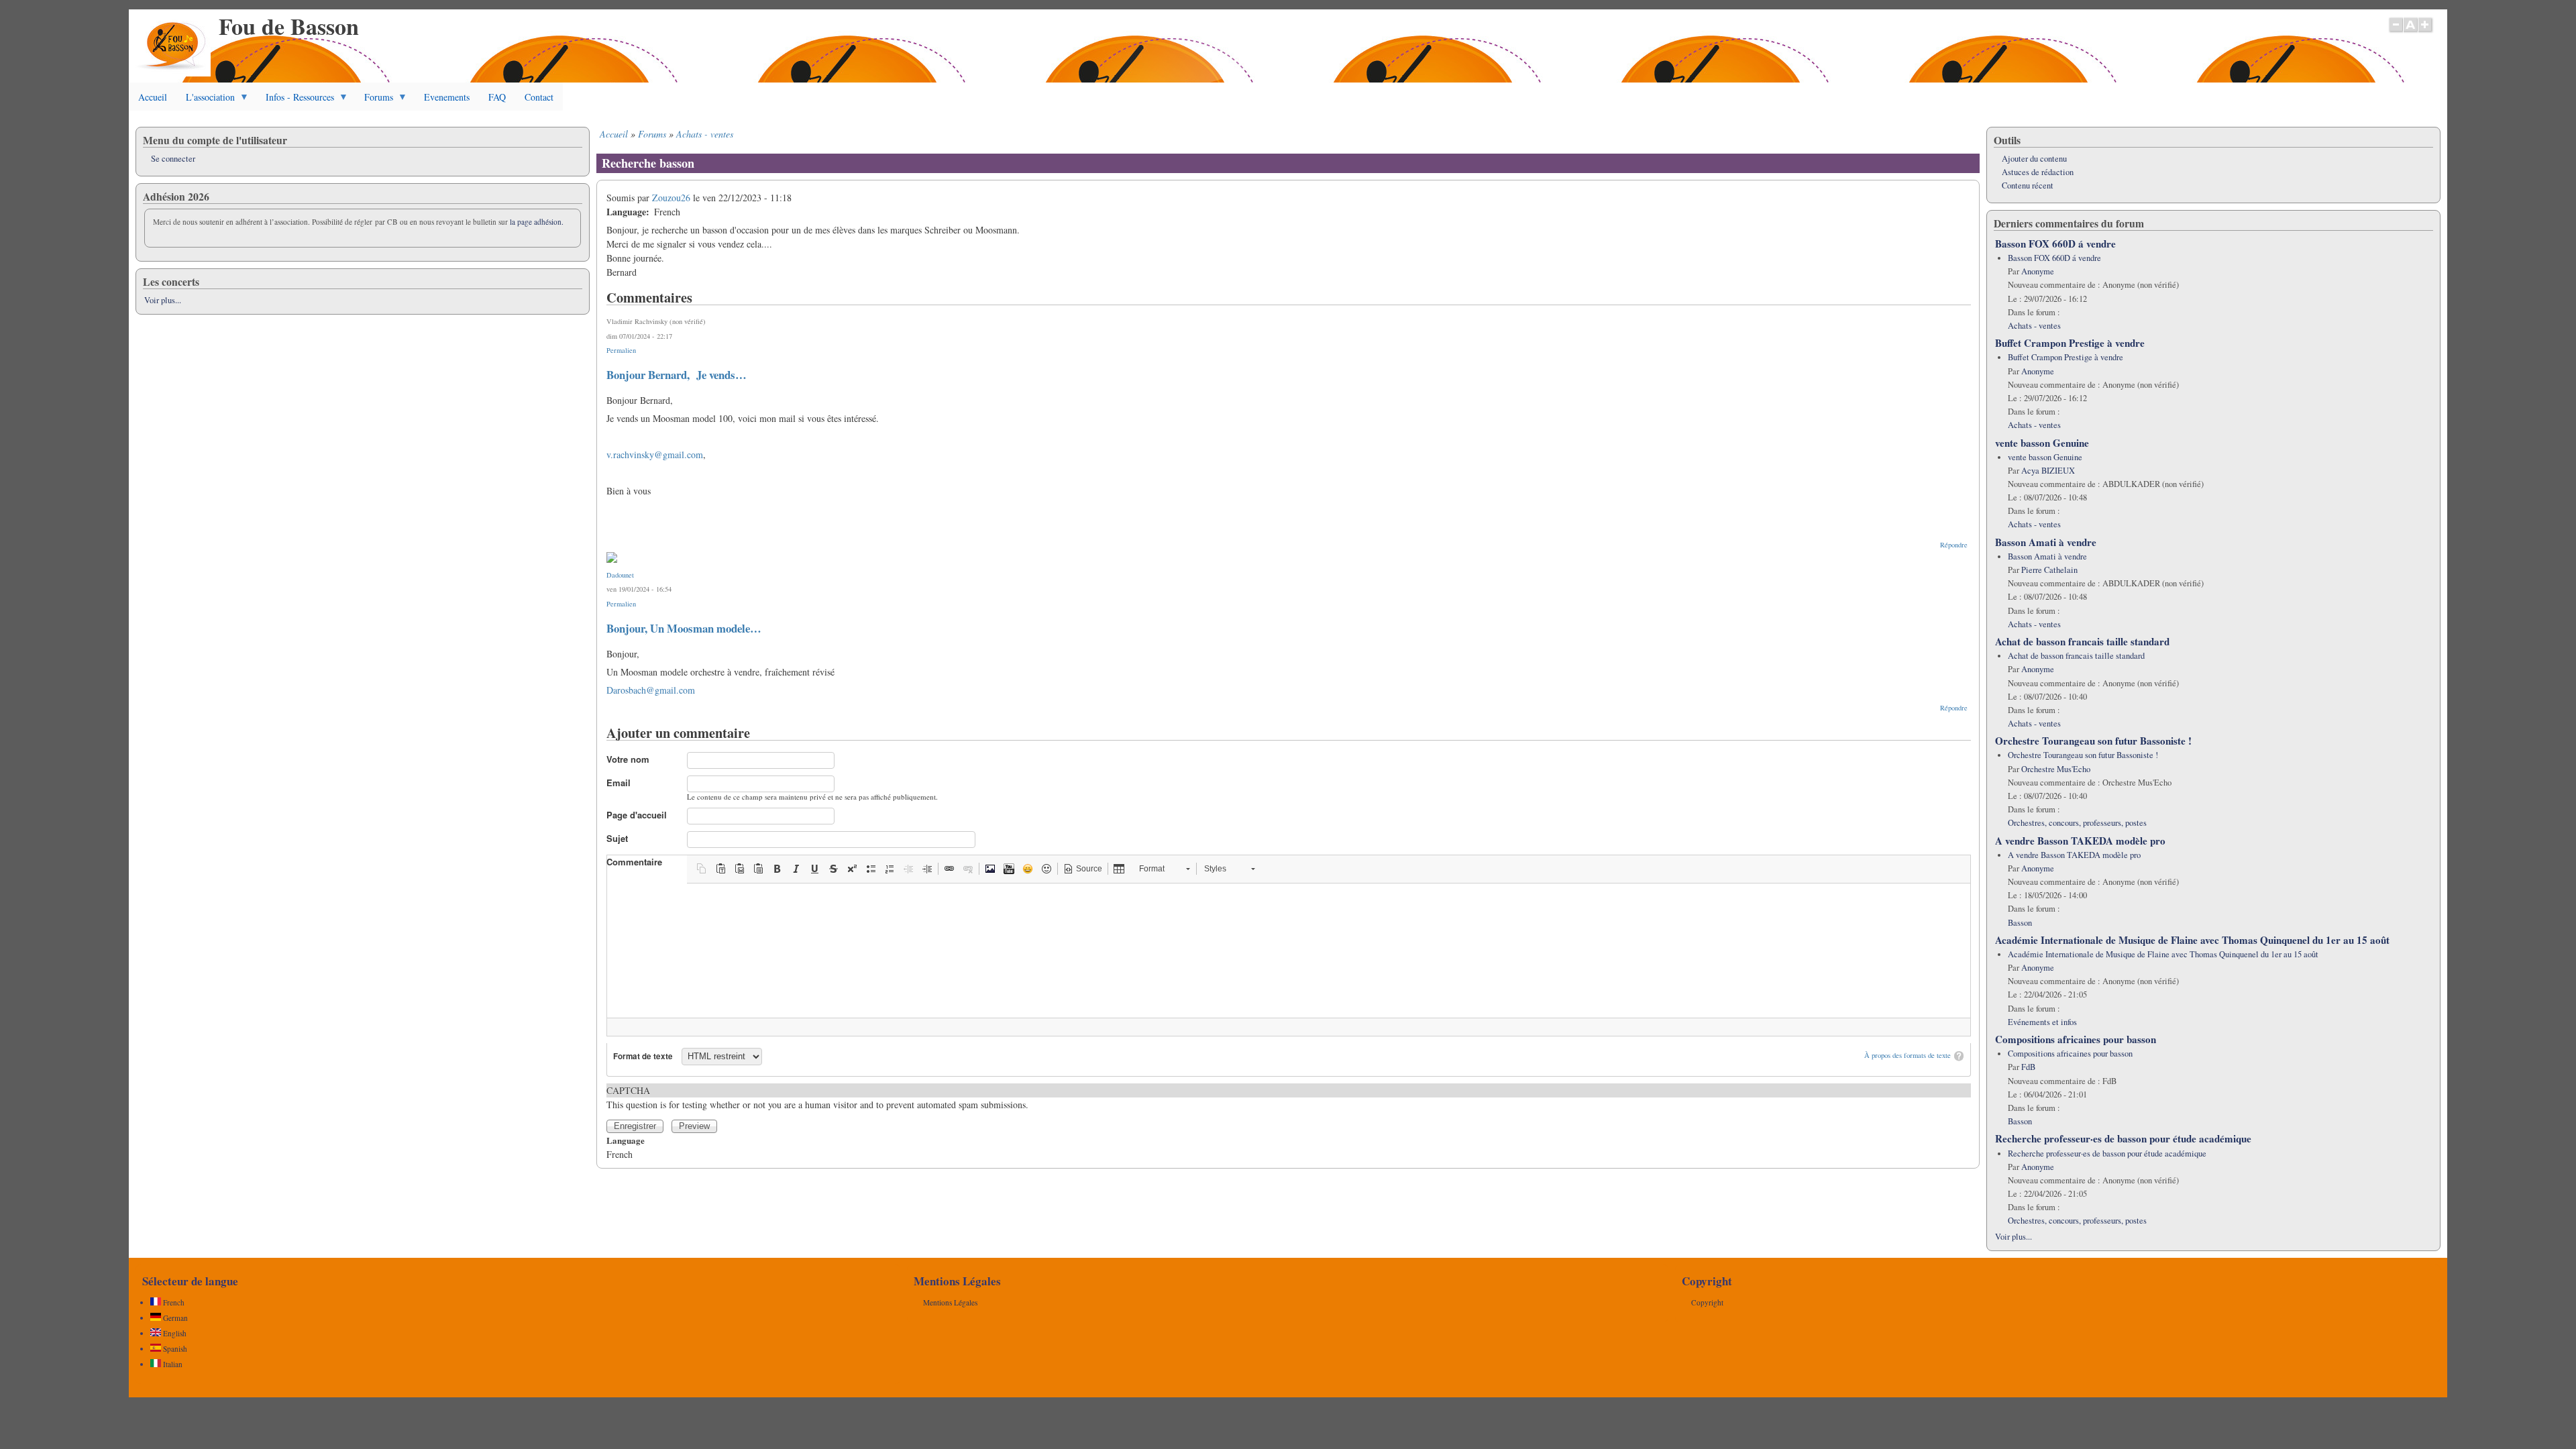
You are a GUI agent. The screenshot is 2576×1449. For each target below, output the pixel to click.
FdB (2028, 1067)
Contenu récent (2028, 185)
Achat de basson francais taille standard (2082, 641)
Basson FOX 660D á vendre (2055, 244)
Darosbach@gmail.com (651, 690)
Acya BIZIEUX (2048, 471)
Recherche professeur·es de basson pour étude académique (2123, 1138)
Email (619, 783)
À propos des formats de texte (1908, 1055)
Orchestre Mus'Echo (2056, 769)
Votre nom (628, 759)
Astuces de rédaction (2038, 172)
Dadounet (620, 575)
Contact (539, 97)
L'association (206, 101)
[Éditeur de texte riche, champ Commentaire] (1289, 951)
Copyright (1707, 1302)
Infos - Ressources (295, 101)
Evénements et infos (2042, 1022)
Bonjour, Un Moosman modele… (684, 628)
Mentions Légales (950, 1302)
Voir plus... (163, 300)
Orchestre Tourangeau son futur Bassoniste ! (2093, 741)
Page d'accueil (637, 815)
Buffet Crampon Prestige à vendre (2070, 343)
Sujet (617, 838)
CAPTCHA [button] (628, 1090)
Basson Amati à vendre (2046, 542)
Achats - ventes (705, 134)
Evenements (447, 97)
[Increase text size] (2426, 32)
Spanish (174, 1349)
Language (626, 1140)
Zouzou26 (671, 198)
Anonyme (2038, 271)
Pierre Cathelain (2049, 570)
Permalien (621, 350)
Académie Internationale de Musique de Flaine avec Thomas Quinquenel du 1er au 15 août (2192, 940)
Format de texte (643, 1056)
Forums (374, 101)
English (174, 1333)
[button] (702, 869)
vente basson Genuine (2042, 443)
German (174, 1318)
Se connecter (173, 159)
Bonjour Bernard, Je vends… (677, 375)
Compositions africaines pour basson (2076, 1039)
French (173, 1302)
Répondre (1954, 545)
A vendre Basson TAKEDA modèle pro (2080, 841)
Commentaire (634, 862)
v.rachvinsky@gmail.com (655, 454)
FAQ (497, 97)
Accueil (153, 97)
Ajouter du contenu (2034, 159)
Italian (172, 1364)
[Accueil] (173, 73)
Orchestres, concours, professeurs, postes (2077, 823)
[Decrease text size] (2396, 32)
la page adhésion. (537, 222)
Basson (2020, 923)
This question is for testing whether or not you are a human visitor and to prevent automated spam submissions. (817, 1097)
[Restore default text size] (2411, 32)
